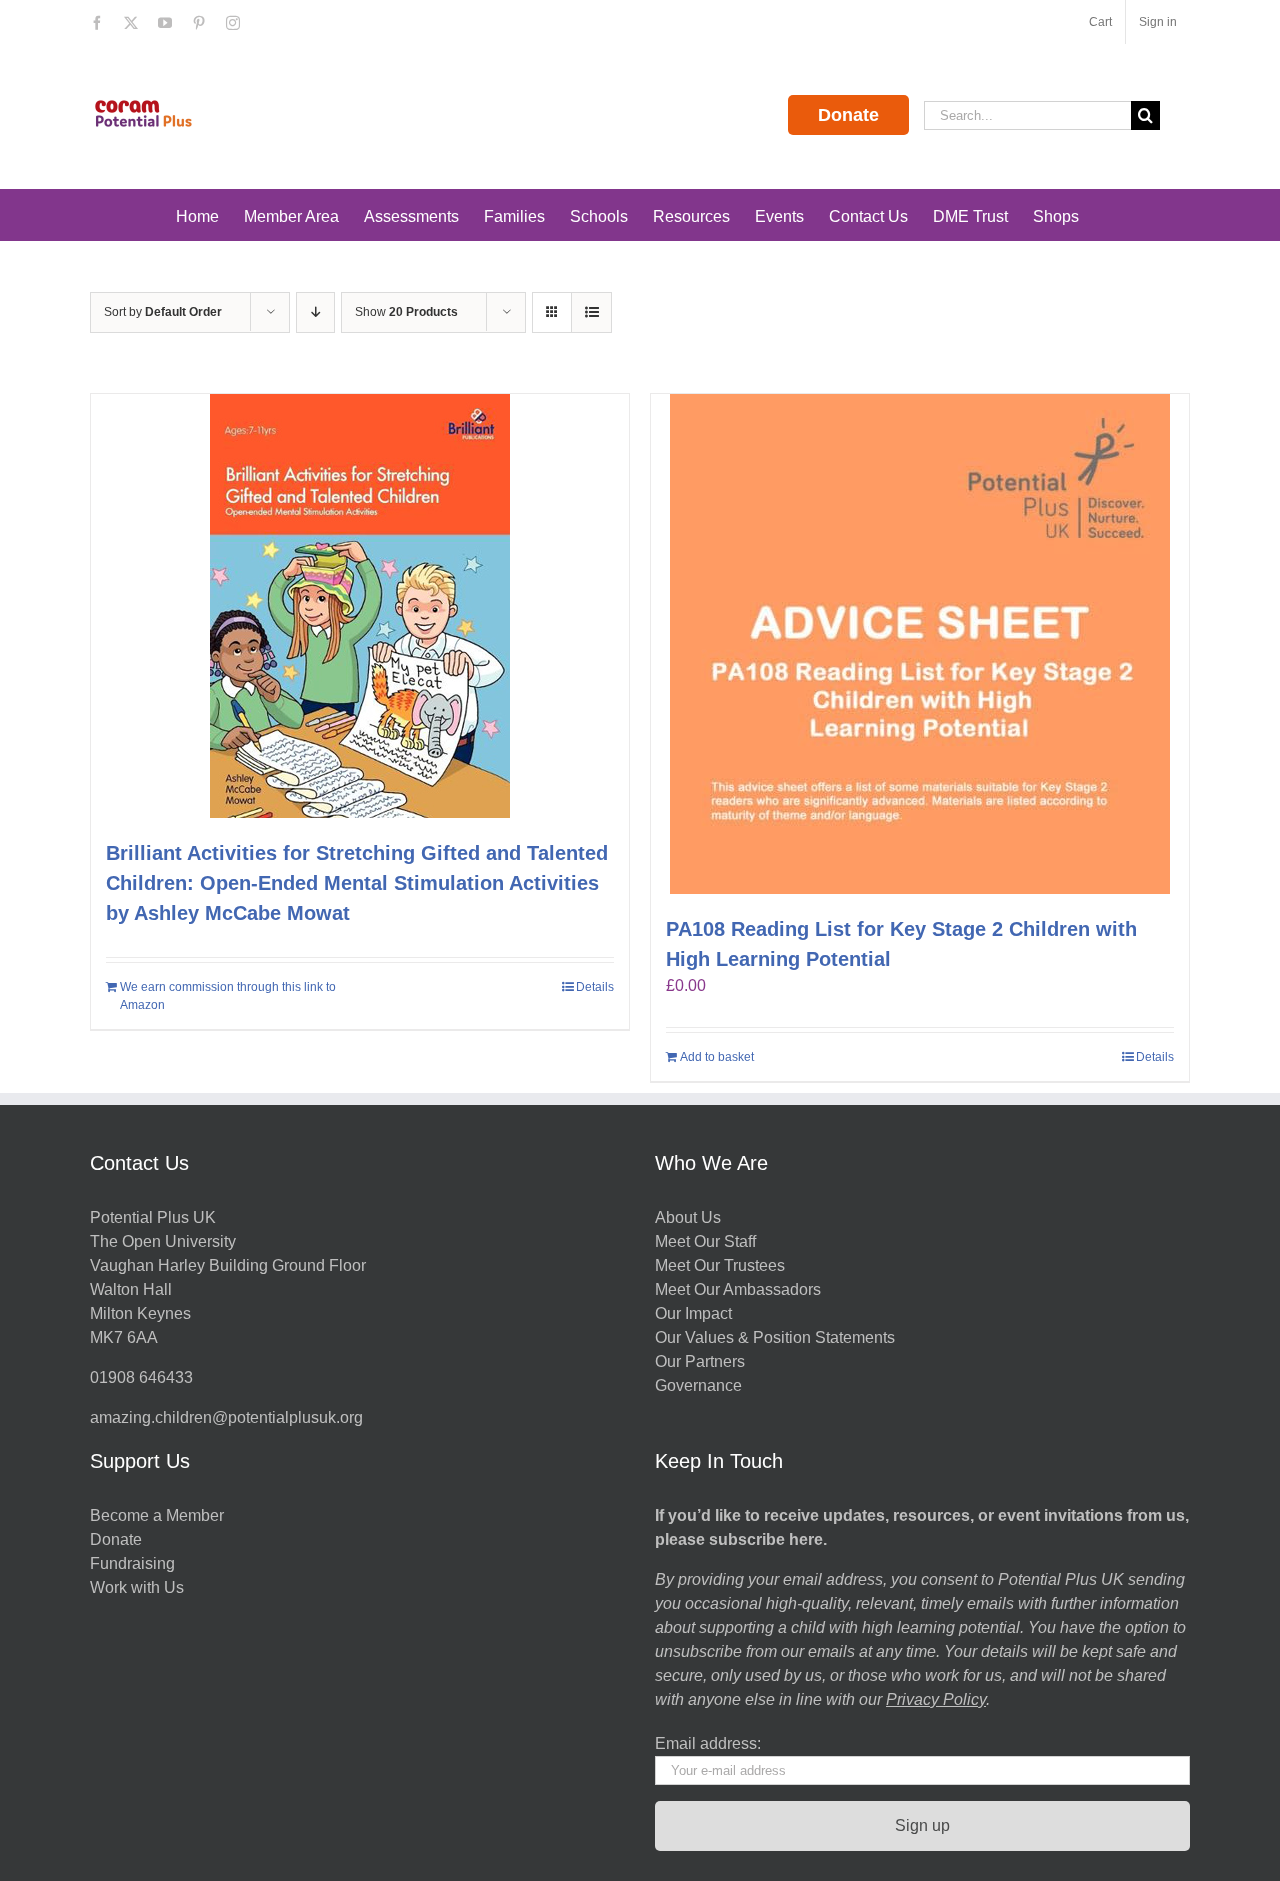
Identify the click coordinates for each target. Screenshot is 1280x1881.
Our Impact (695, 1313)
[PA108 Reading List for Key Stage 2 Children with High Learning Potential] (920, 644)
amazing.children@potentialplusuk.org (226, 1417)
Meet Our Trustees (720, 1265)
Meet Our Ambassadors (738, 1289)
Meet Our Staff (705, 1241)
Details (595, 987)
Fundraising (132, 1563)
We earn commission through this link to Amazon (228, 996)
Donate (848, 115)
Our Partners (700, 1361)
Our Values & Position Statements (775, 1337)
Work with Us (137, 1587)
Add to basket (717, 1057)
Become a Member (157, 1515)
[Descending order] (315, 312)
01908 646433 (141, 1377)
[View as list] (591, 312)
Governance (698, 1385)
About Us (688, 1217)
